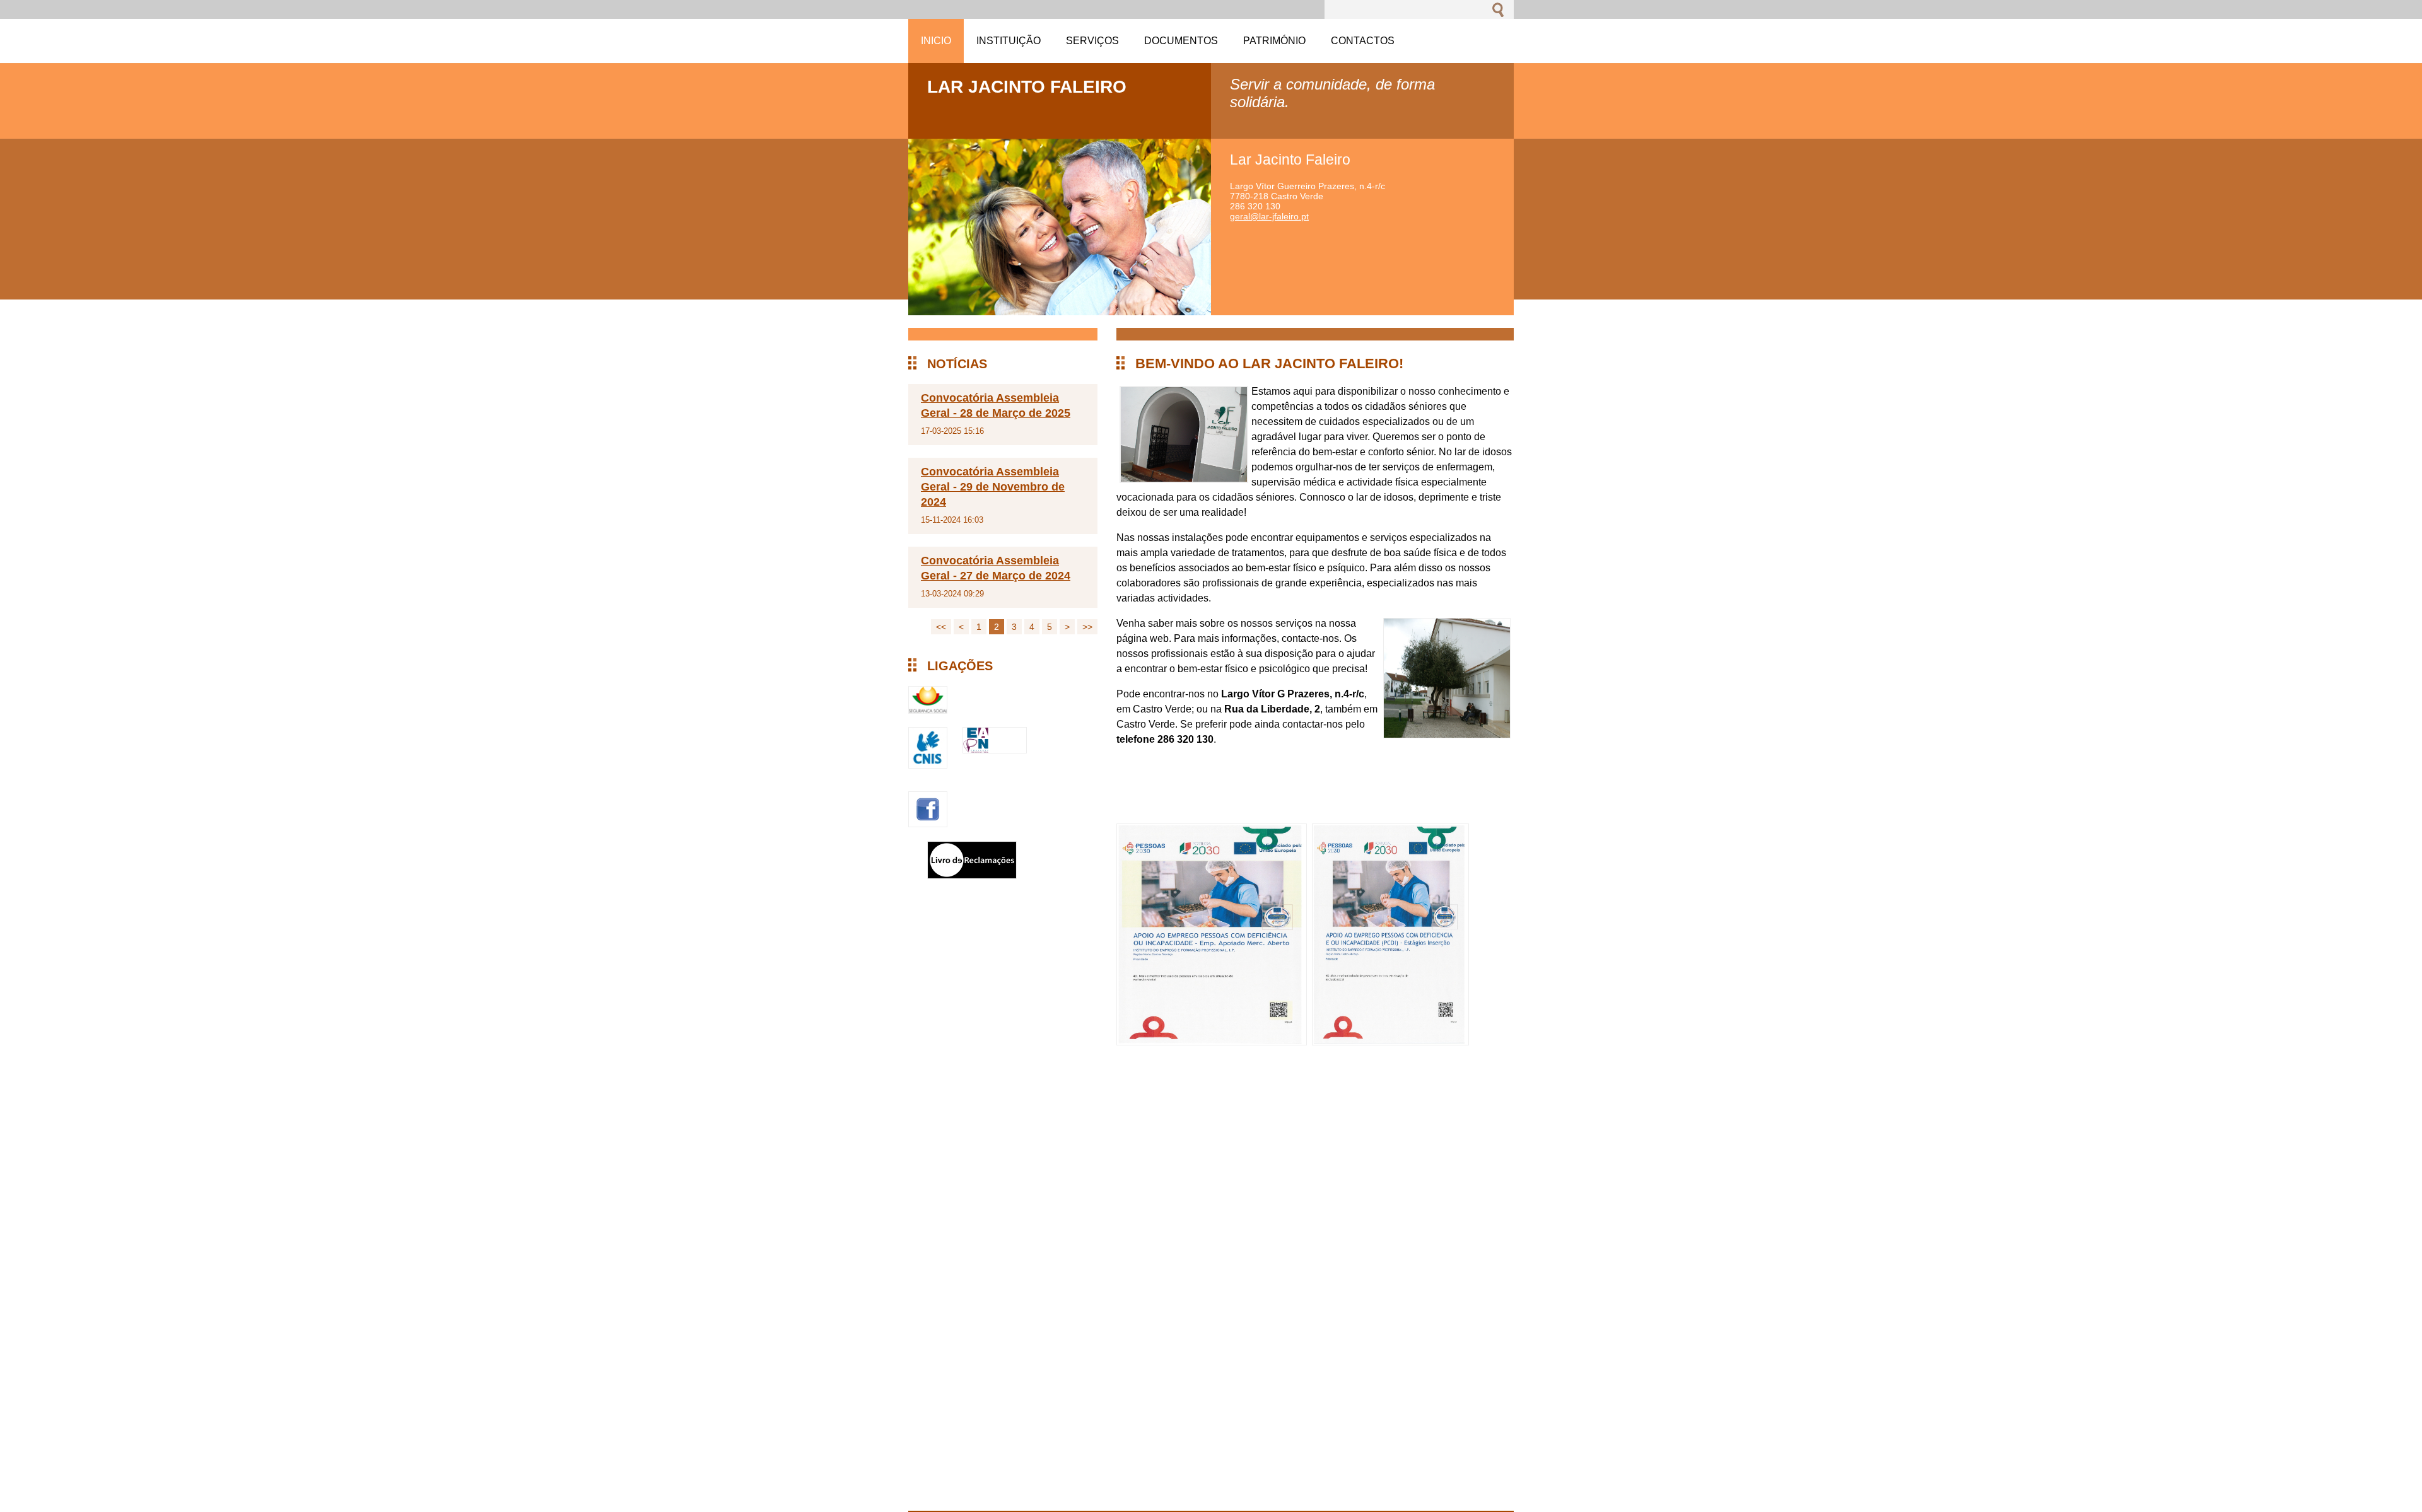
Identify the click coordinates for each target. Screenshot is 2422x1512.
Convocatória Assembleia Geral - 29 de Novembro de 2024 (993, 487)
